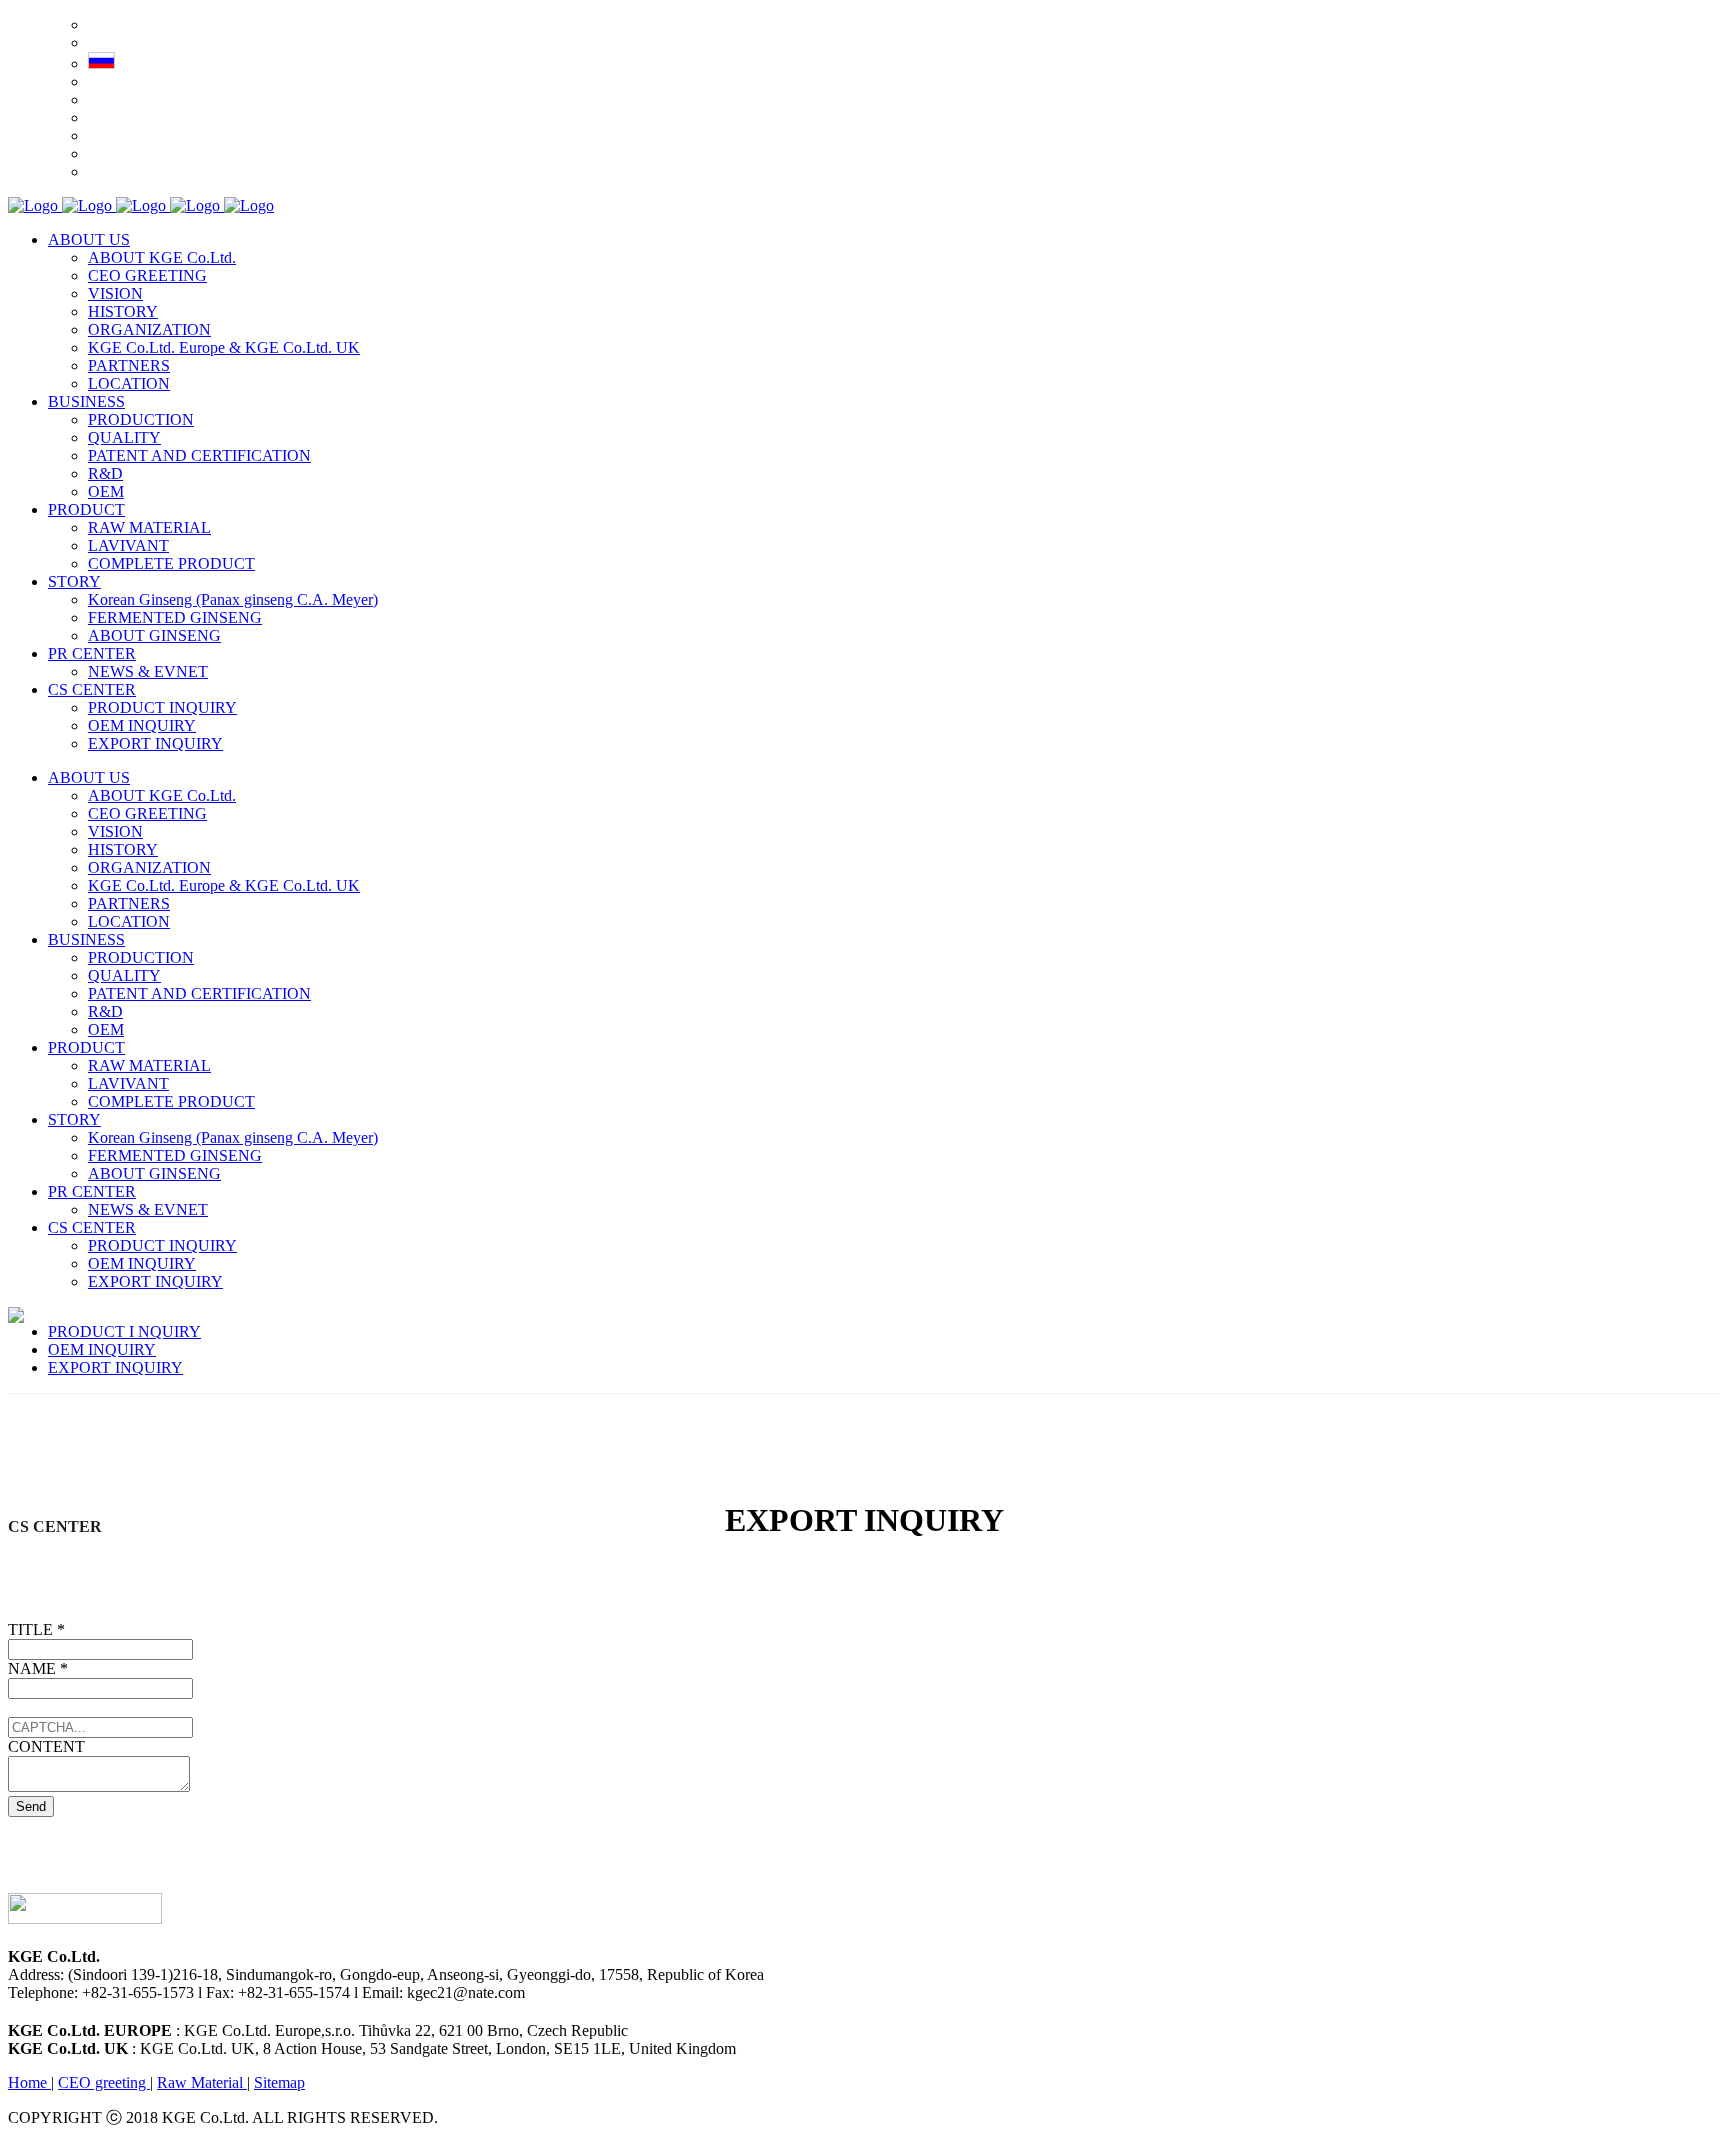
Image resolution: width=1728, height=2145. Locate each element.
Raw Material (202, 2082)
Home (29, 2082)
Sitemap (279, 2082)
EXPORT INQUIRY (115, 1367)
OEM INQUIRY (102, 1349)
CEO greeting (104, 2082)
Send (31, 1806)
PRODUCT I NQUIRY (124, 1331)
